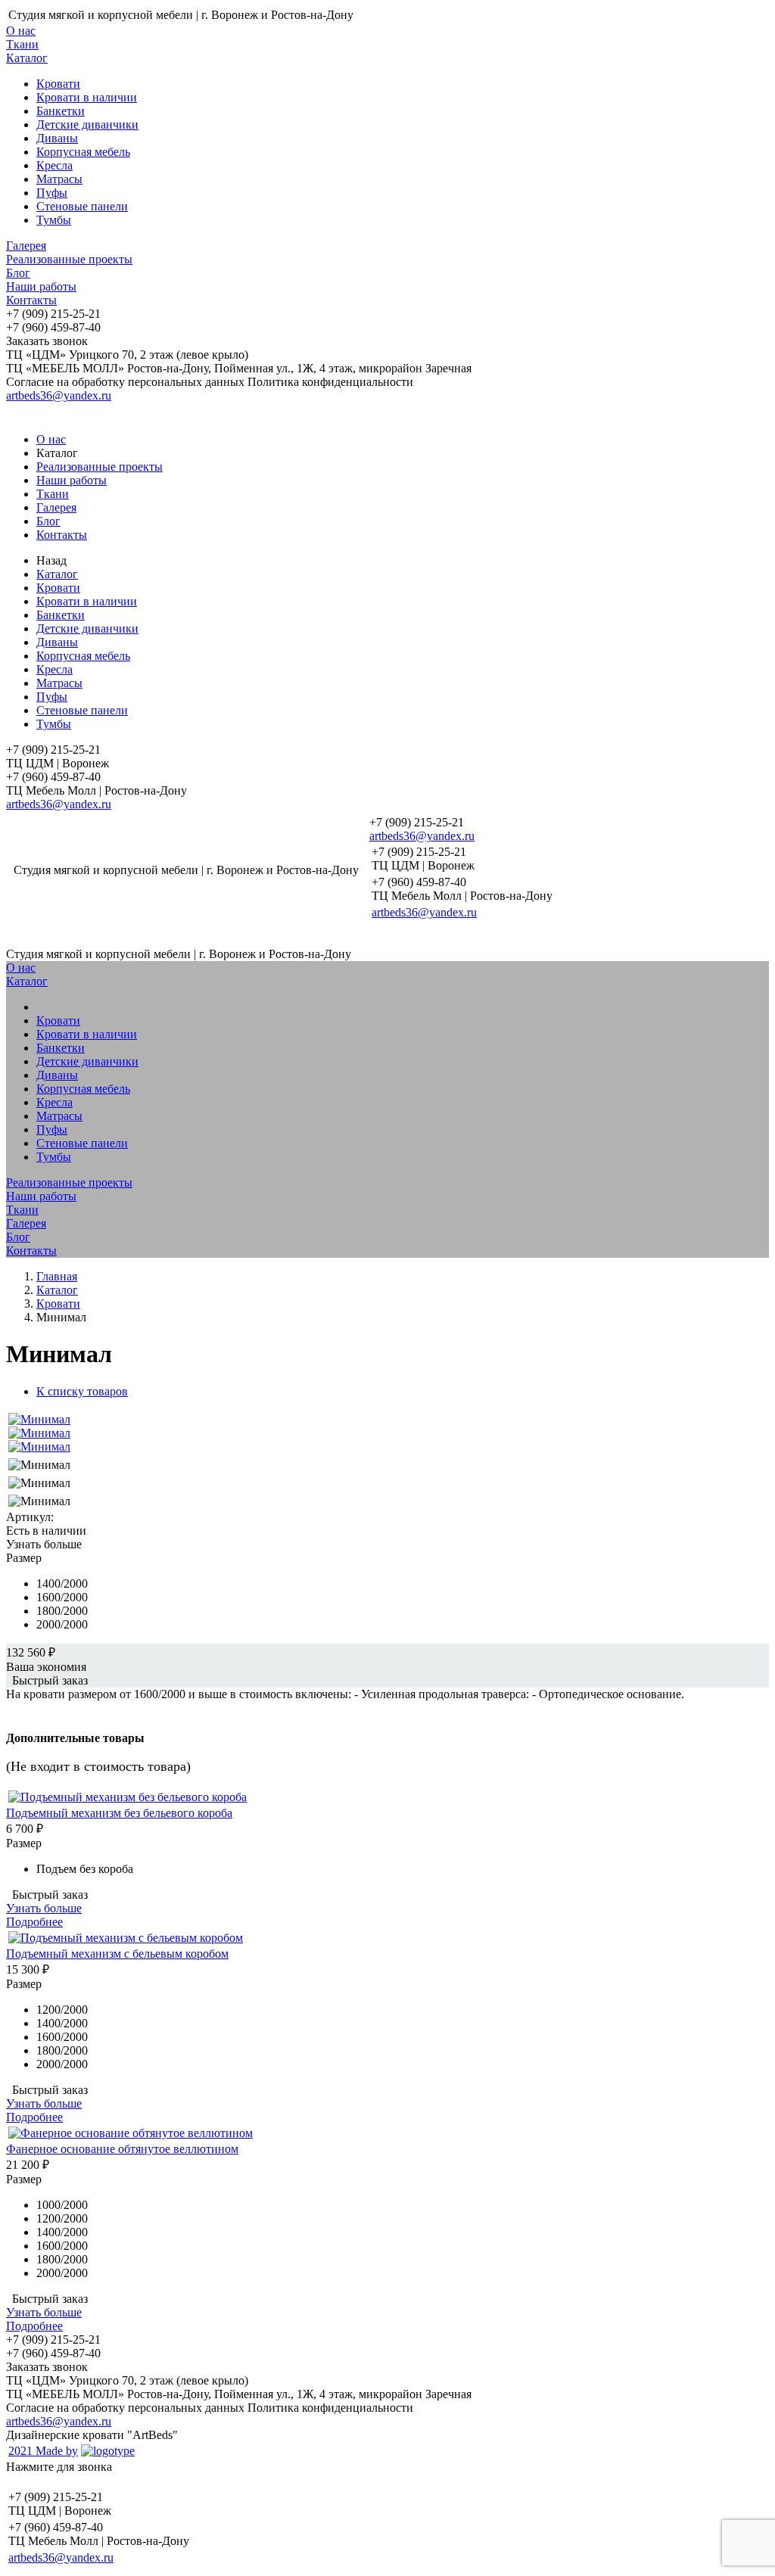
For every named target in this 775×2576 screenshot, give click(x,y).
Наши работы (41, 286)
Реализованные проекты (69, 259)
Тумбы (54, 220)
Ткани (22, 44)
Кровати (58, 84)
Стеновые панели (82, 206)
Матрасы (59, 179)
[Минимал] (39, 1419)
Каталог (27, 58)
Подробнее (34, 1922)
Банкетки (61, 111)
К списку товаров (82, 1391)
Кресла (54, 165)
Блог (18, 273)
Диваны (57, 138)
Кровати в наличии (87, 97)
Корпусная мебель (83, 152)
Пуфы (52, 193)
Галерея (26, 246)
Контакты (31, 300)
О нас (21, 31)
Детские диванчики (87, 124)
